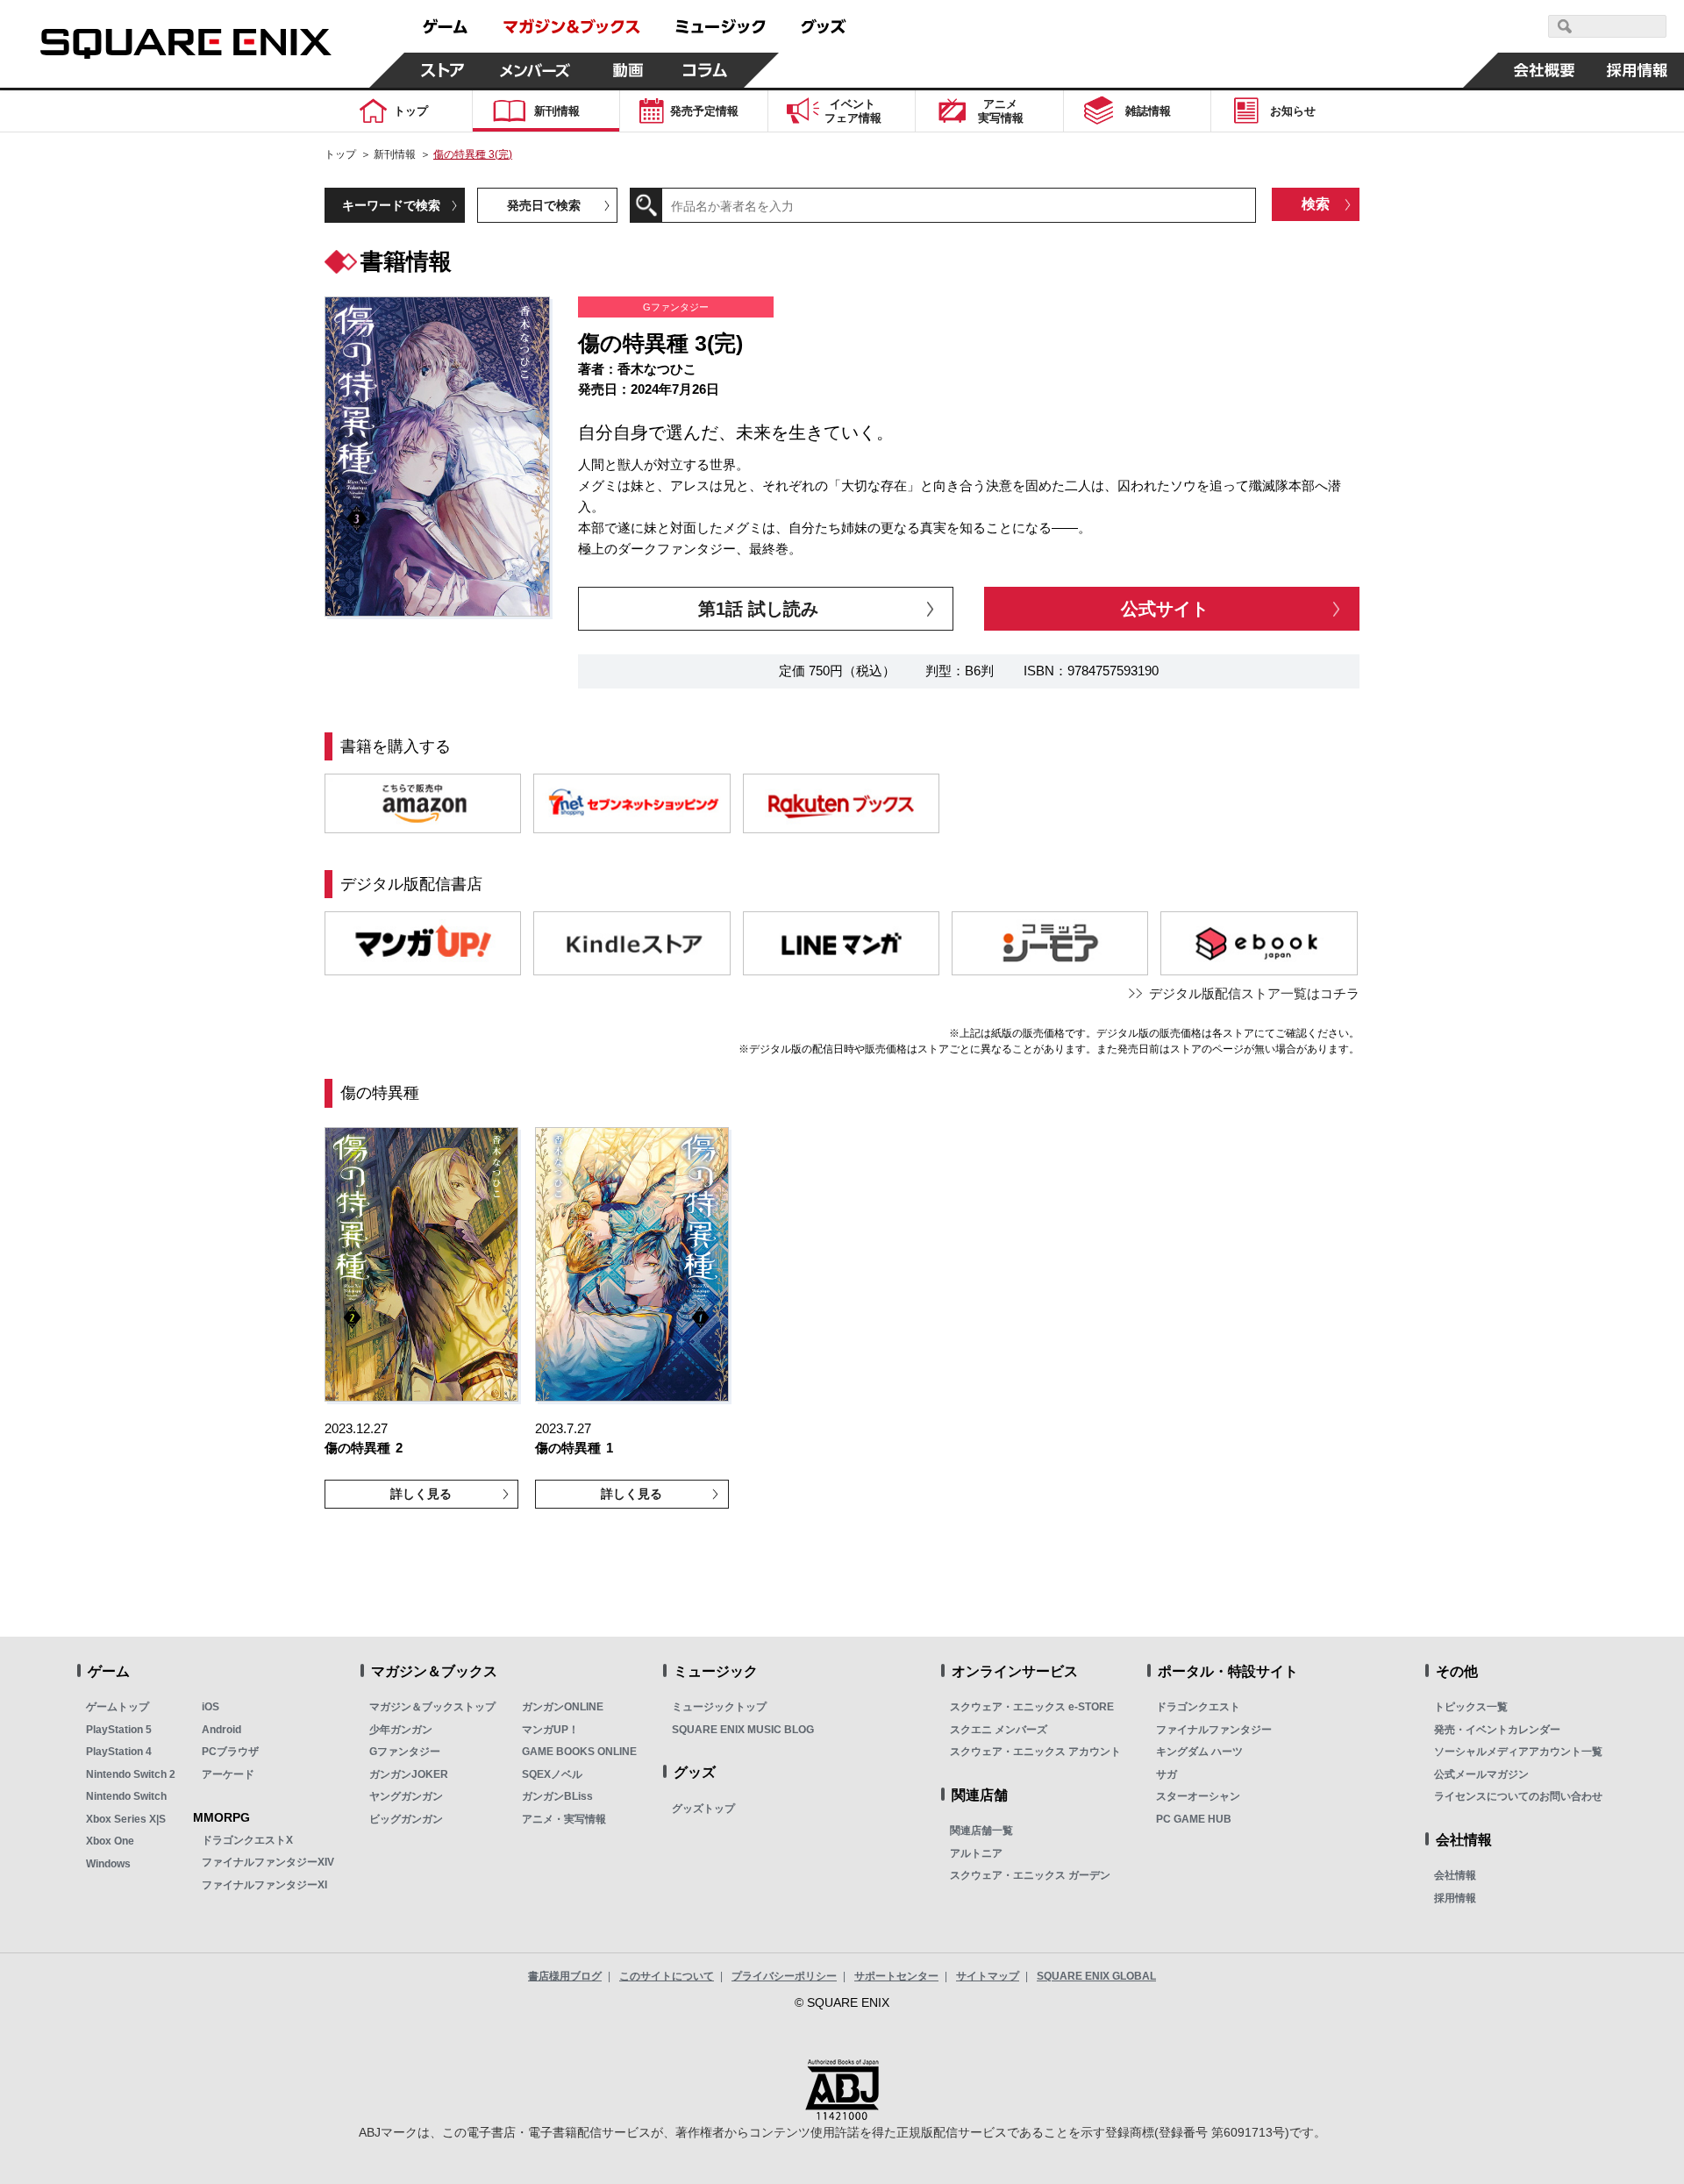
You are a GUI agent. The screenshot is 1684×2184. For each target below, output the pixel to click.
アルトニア (976, 1853)
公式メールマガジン (1481, 1774)
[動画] (628, 70)
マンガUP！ (550, 1730)
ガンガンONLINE (563, 1707)
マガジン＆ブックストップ (432, 1707)
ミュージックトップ (719, 1707)
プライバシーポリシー (784, 1976)
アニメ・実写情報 (564, 1819)
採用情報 (1455, 1898)
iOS (210, 1707)
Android (221, 1730)
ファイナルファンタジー (1214, 1730)
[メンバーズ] (535, 70)
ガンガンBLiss (557, 1796)
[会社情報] (1545, 70)
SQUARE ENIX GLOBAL (1096, 1976)
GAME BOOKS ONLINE (579, 1752)
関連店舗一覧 (981, 1831)
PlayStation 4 (119, 1752)
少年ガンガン (401, 1730)
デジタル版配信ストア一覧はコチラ (1254, 993)
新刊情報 (395, 154)
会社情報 (1455, 1875)
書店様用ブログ (565, 1976)
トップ (340, 154)
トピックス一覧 (1471, 1707)
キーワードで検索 (391, 205)
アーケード (228, 1774)
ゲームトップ (118, 1707)
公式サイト (1165, 609)
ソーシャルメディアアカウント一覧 (1518, 1752)
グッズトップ (703, 1809)
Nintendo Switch (126, 1796)
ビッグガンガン (406, 1819)
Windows (108, 1864)
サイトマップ (988, 1976)
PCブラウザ (230, 1752)
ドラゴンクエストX (247, 1840)
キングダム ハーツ (1199, 1752)
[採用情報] (1638, 70)
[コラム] (705, 70)
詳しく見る (421, 1494)
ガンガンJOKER (409, 1774)
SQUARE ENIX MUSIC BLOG (743, 1730)
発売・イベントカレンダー (1497, 1730)
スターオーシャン (1198, 1796)
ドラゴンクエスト (1198, 1707)
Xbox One (110, 1841)
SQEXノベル (552, 1774)
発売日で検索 (544, 205)
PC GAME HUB (1194, 1819)
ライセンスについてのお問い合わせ (1518, 1796)
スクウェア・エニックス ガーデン (1030, 1875)
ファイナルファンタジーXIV (268, 1862)
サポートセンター (896, 1976)
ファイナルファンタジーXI (264, 1885)
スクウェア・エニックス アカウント (1035, 1752)
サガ (1167, 1774)
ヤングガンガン (406, 1796)
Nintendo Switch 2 (131, 1774)
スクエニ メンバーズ (999, 1730)
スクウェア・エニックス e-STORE (1032, 1707)
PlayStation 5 (119, 1730)
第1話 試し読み (758, 609)
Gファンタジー (405, 1752)
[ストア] (443, 70)
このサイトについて (667, 1976)
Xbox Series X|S (126, 1819)
